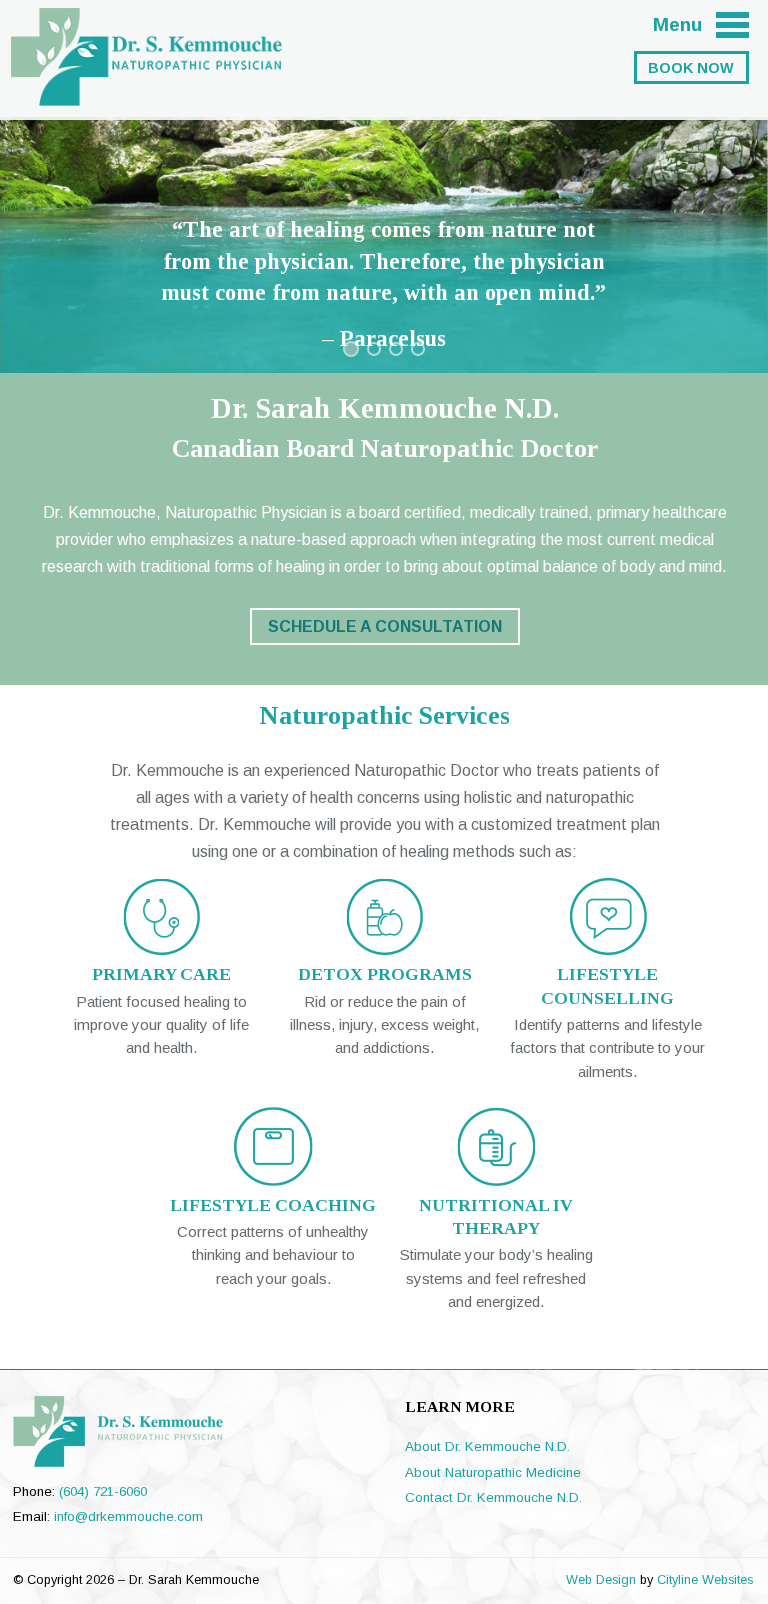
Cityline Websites (705, 1580)
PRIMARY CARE (161, 974)
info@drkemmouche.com (128, 1516)
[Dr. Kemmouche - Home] (146, 93)
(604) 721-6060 (103, 1491)
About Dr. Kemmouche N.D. (487, 1446)
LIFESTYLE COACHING (273, 1205)
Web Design (601, 1580)
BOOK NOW (691, 68)
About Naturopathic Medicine (493, 1472)
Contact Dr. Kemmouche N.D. (493, 1497)
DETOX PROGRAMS (385, 974)
